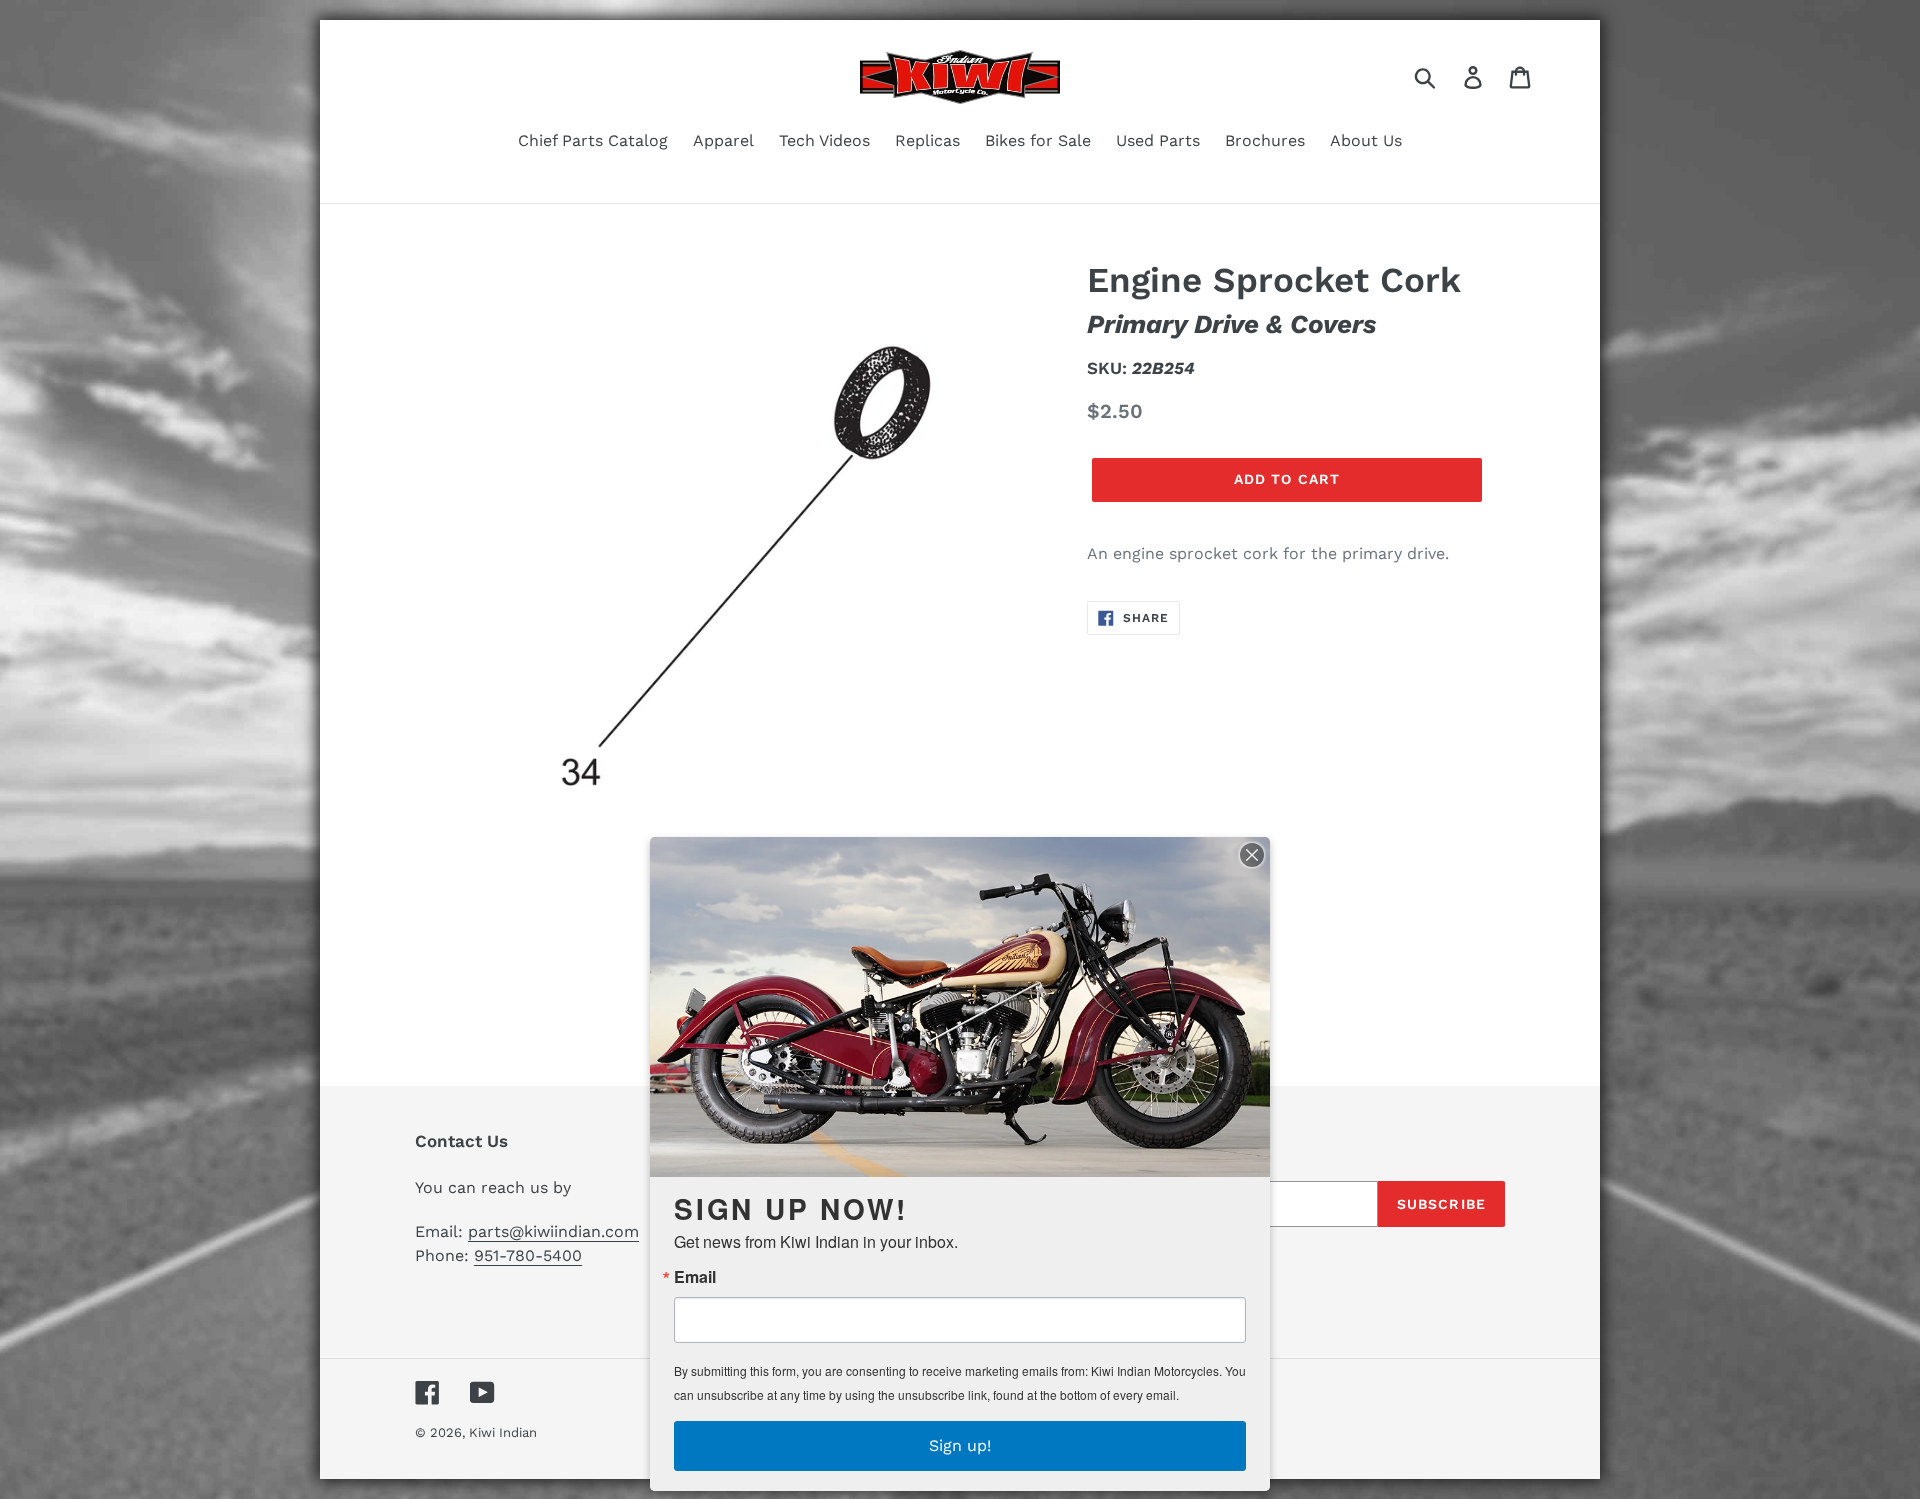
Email (695, 1277)
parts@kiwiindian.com (553, 1231)
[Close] (1252, 855)
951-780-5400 (528, 1255)
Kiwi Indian (503, 1432)
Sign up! (960, 1445)
